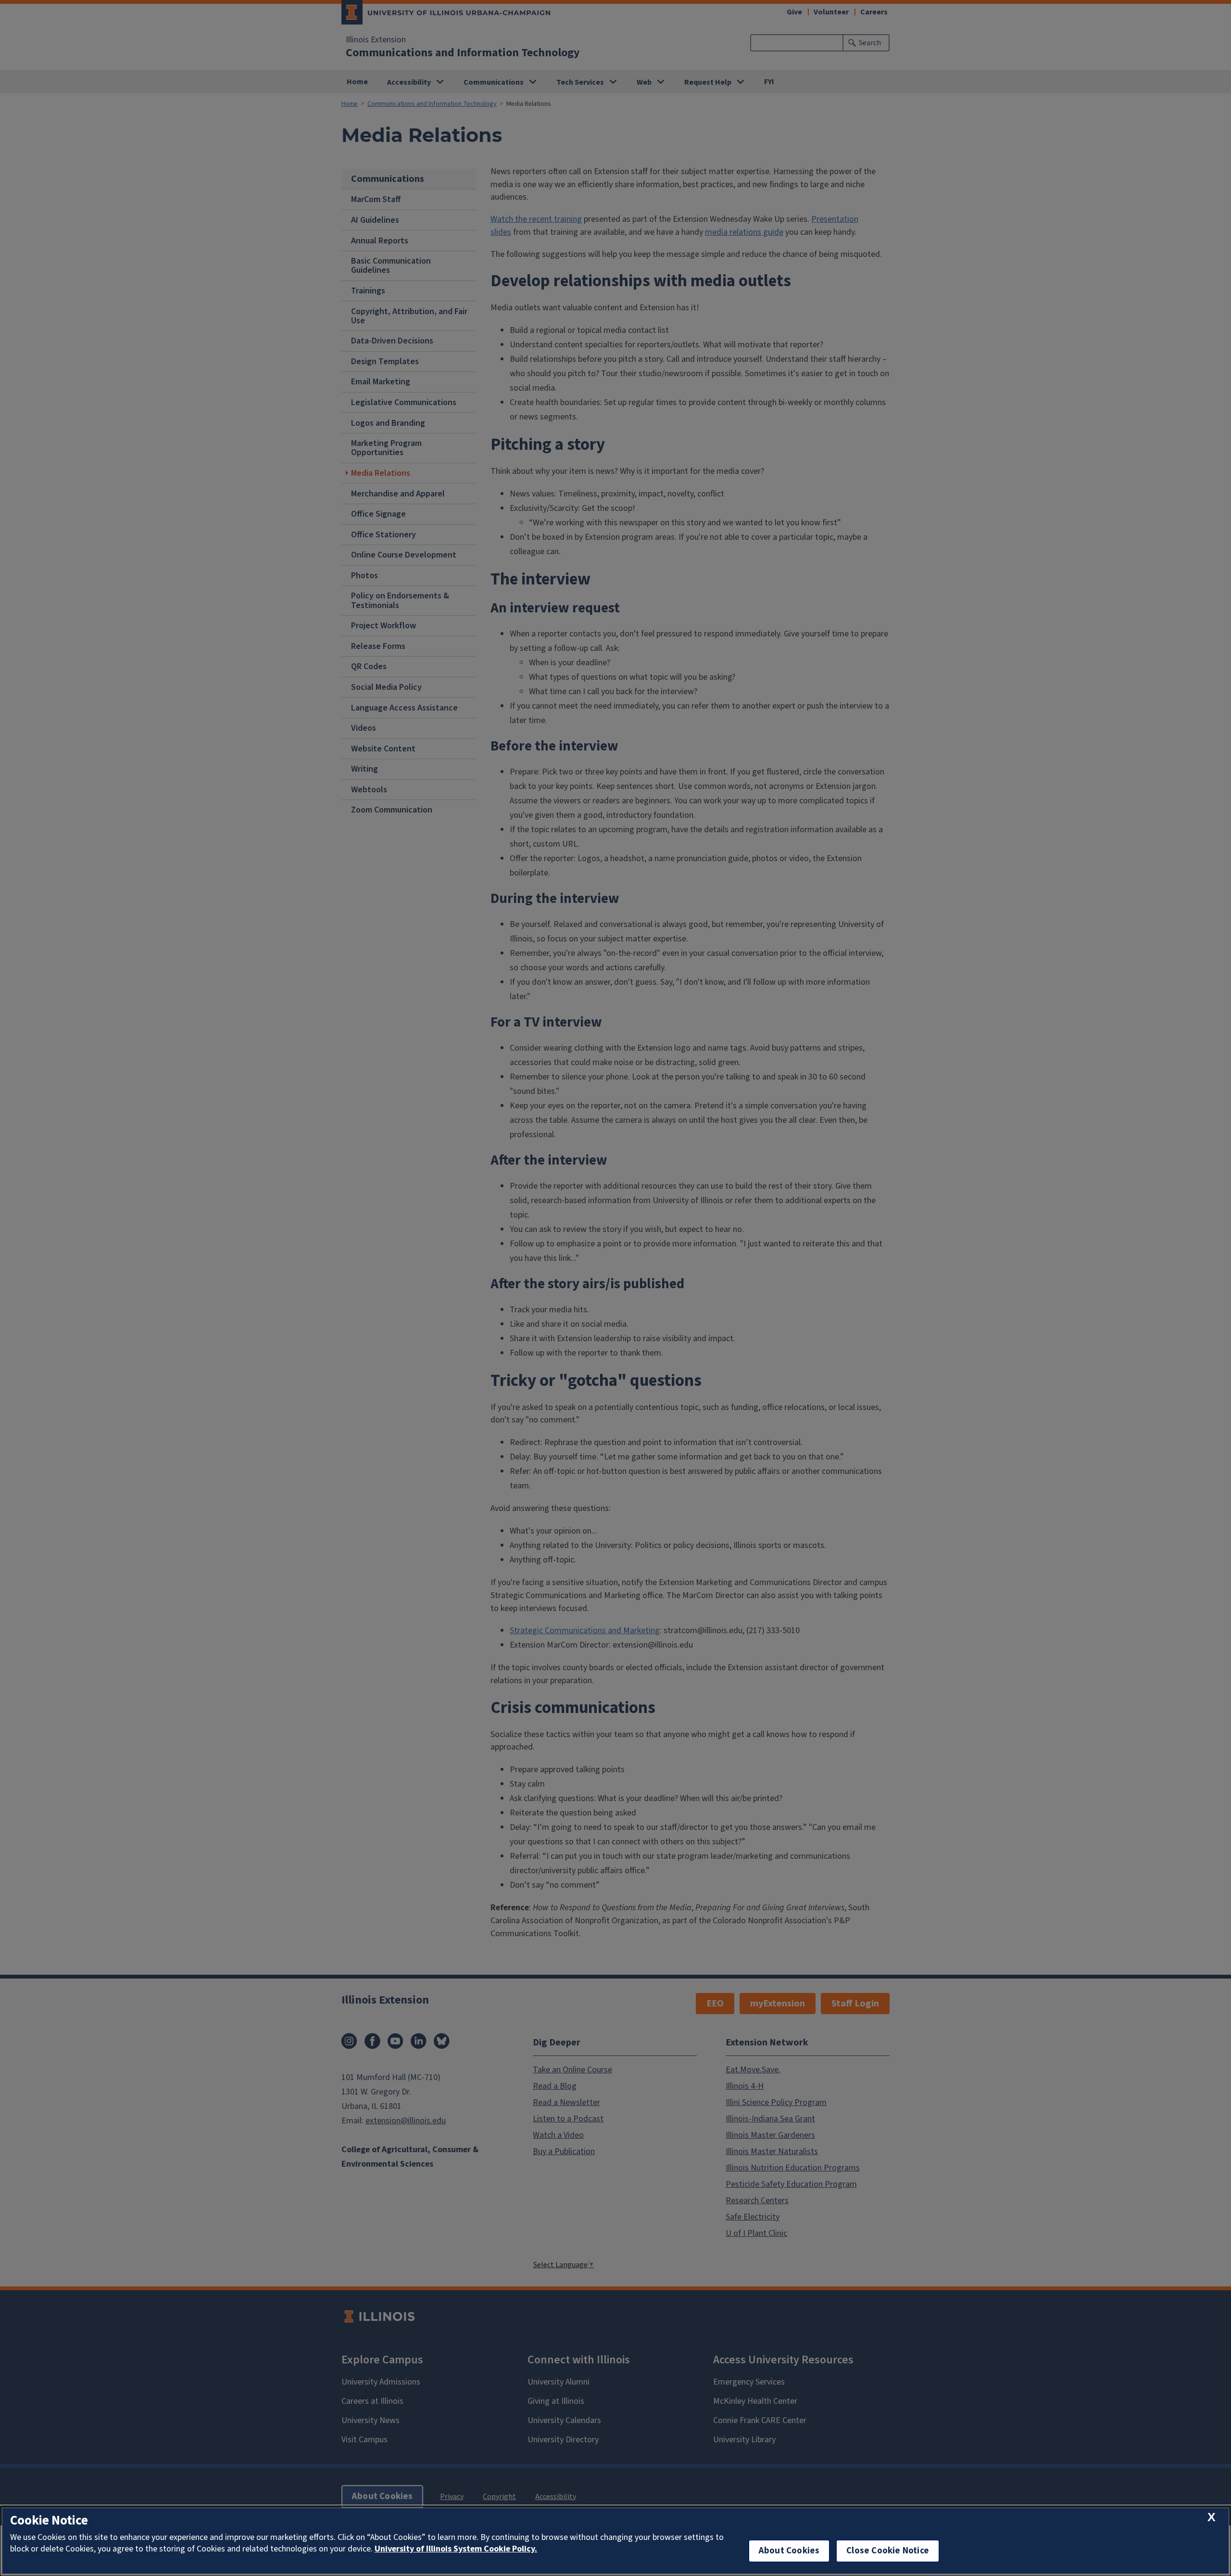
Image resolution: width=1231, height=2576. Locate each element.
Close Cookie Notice (888, 2551)
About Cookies (789, 2551)
